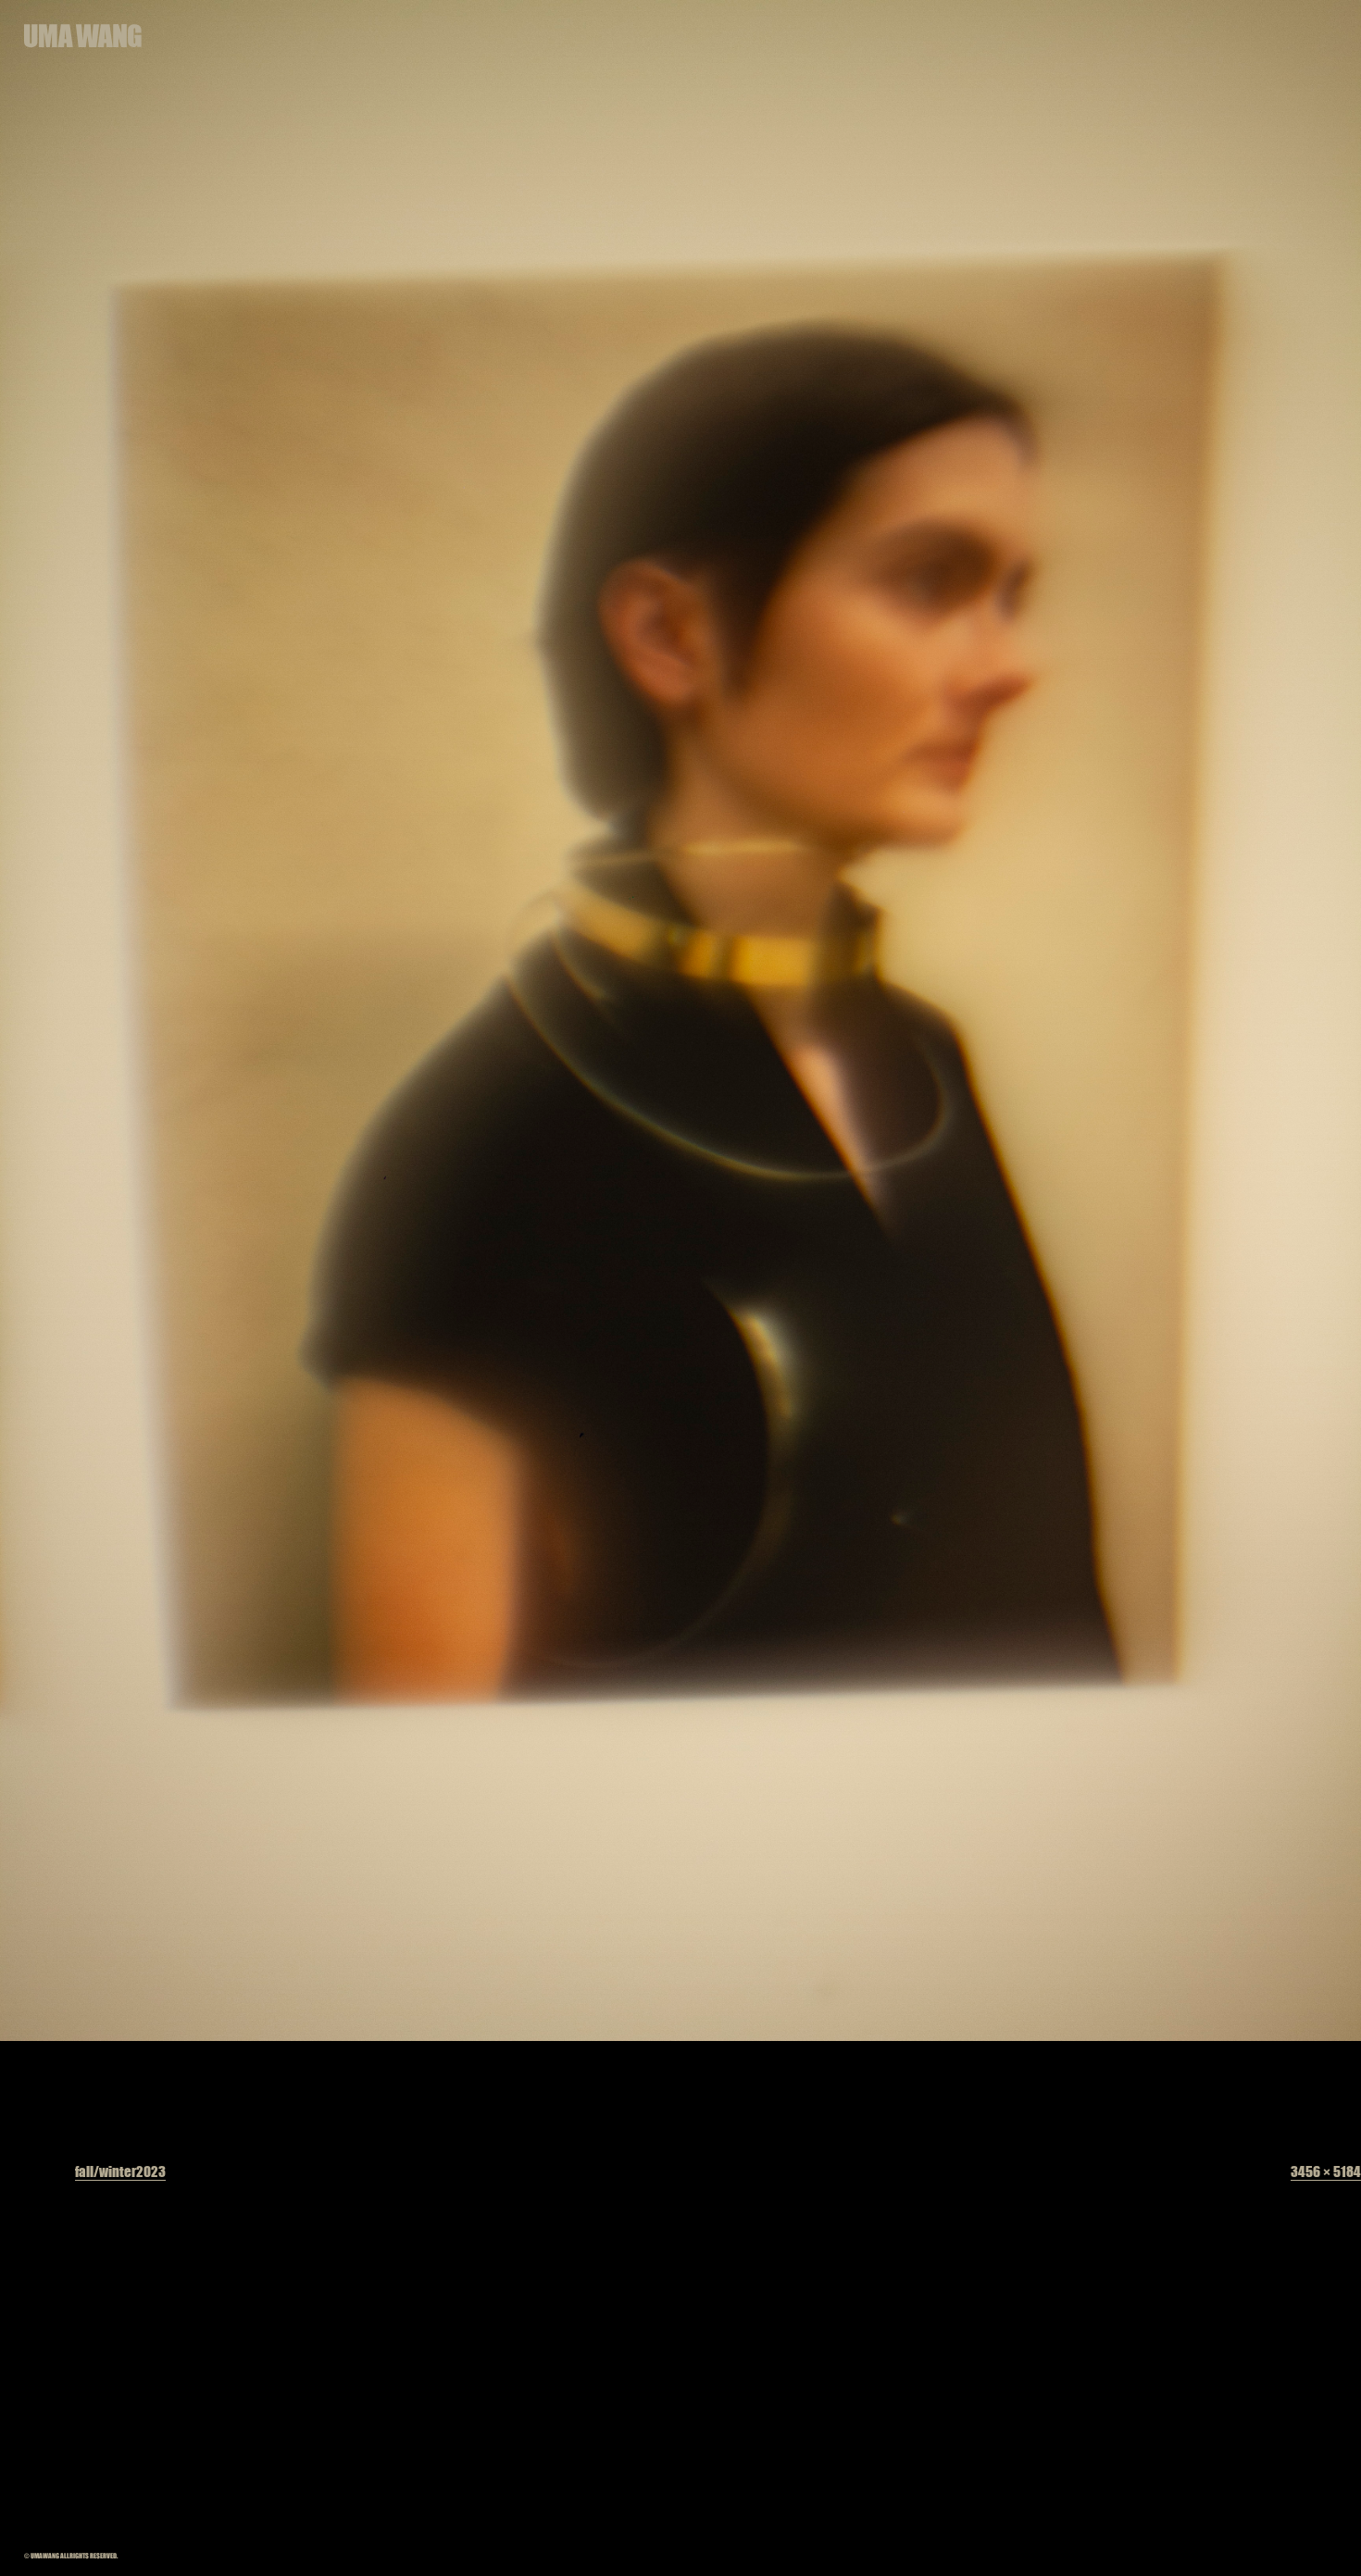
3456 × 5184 (1326, 2171)
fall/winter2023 (120, 2171)
